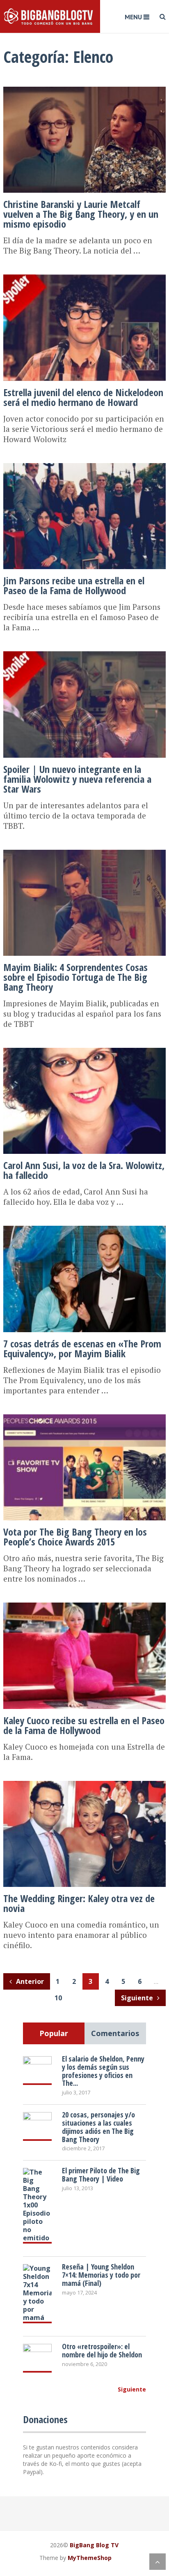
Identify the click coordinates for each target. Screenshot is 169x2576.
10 (58, 1998)
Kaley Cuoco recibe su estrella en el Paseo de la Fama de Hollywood (84, 1725)
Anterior (29, 1981)
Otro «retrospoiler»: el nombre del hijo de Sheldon (102, 2350)
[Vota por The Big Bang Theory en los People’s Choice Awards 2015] (84, 1415)
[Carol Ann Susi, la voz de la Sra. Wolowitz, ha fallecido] (84, 1049)
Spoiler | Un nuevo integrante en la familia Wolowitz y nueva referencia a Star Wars (77, 779)
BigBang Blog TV (94, 2545)
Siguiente (138, 1998)
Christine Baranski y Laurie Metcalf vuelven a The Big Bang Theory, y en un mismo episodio (81, 214)
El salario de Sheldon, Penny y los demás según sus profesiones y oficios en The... (103, 2071)
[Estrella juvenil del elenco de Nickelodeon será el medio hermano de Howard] (84, 275)
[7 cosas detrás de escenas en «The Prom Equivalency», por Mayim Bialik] (84, 1227)
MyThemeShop (90, 2558)
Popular (54, 2033)
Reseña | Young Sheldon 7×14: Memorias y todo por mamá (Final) (101, 2275)
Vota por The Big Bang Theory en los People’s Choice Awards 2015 (75, 1537)
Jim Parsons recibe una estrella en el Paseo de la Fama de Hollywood (74, 585)
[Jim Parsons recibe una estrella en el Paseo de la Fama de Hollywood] (84, 464)
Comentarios (115, 2033)
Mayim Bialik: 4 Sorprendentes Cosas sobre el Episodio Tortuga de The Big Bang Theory (75, 977)
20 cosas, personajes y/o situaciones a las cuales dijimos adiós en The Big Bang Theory (98, 2127)
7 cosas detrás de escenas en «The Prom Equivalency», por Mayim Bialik (82, 1348)
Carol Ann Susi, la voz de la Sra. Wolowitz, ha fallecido (84, 1170)
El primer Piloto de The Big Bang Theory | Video (101, 2175)
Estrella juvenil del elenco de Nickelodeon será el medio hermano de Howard (83, 397)
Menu (133, 17)
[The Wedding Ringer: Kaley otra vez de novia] (84, 1782)
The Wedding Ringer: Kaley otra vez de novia (79, 1903)
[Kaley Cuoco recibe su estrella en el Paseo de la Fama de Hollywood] (84, 1603)
